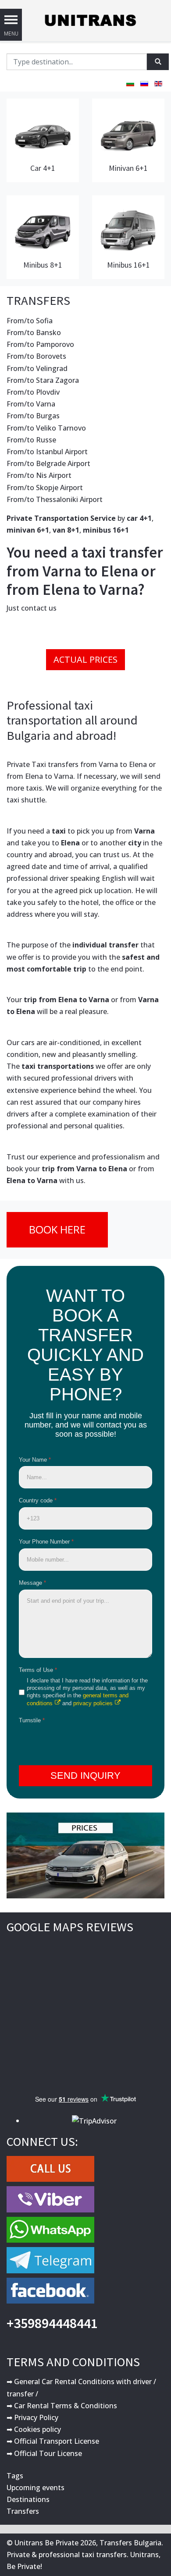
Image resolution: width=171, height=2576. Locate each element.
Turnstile (32, 1720)
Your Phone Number (46, 1542)
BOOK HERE (57, 1229)
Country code (38, 1500)
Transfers (23, 2511)
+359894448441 (52, 2323)
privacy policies (93, 1703)
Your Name (35, 1460)
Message (32, 1583)
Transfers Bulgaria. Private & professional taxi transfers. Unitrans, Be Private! (85, 2555)
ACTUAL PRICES (85, 659)
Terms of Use (38, 1670)
